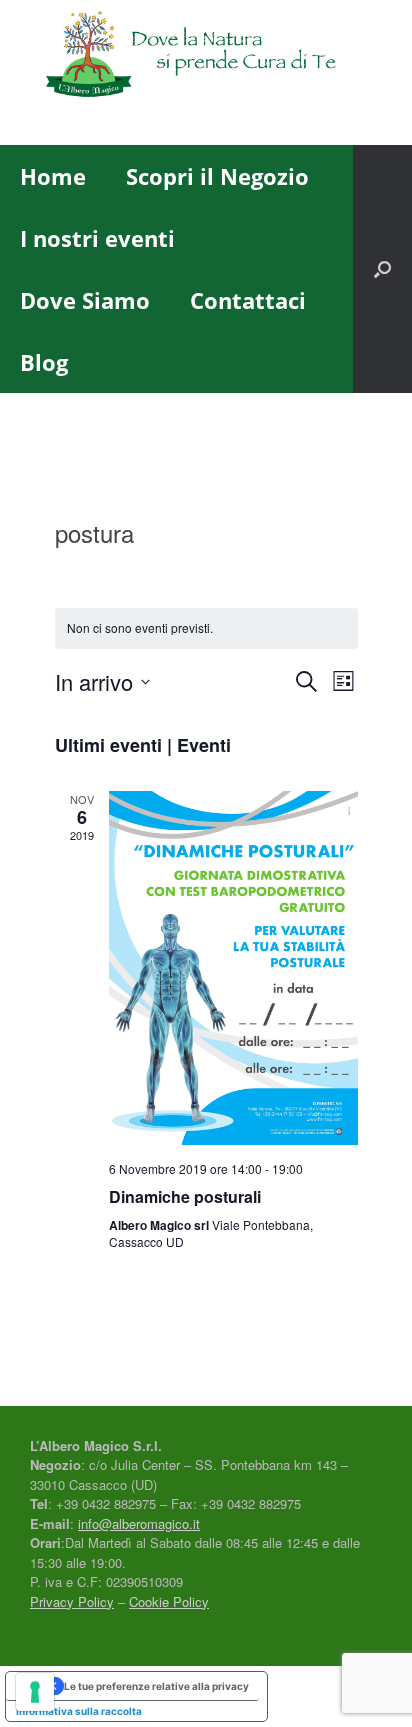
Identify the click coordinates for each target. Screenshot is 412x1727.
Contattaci (248, 300)
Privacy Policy (72, 1601)
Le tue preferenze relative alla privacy (156, 1686)
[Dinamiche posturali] (233, 968)
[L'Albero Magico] (206, 57)
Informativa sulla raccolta (79, 1711)
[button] (382, 269)
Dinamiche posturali (185, 1196)
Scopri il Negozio (217, 176)
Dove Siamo (85, 300)
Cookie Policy (169, 1601)
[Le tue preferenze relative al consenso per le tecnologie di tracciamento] (35, 1692)
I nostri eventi (97, 238)
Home (53, 176)
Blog (44, 362)
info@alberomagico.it (139, 1523)
